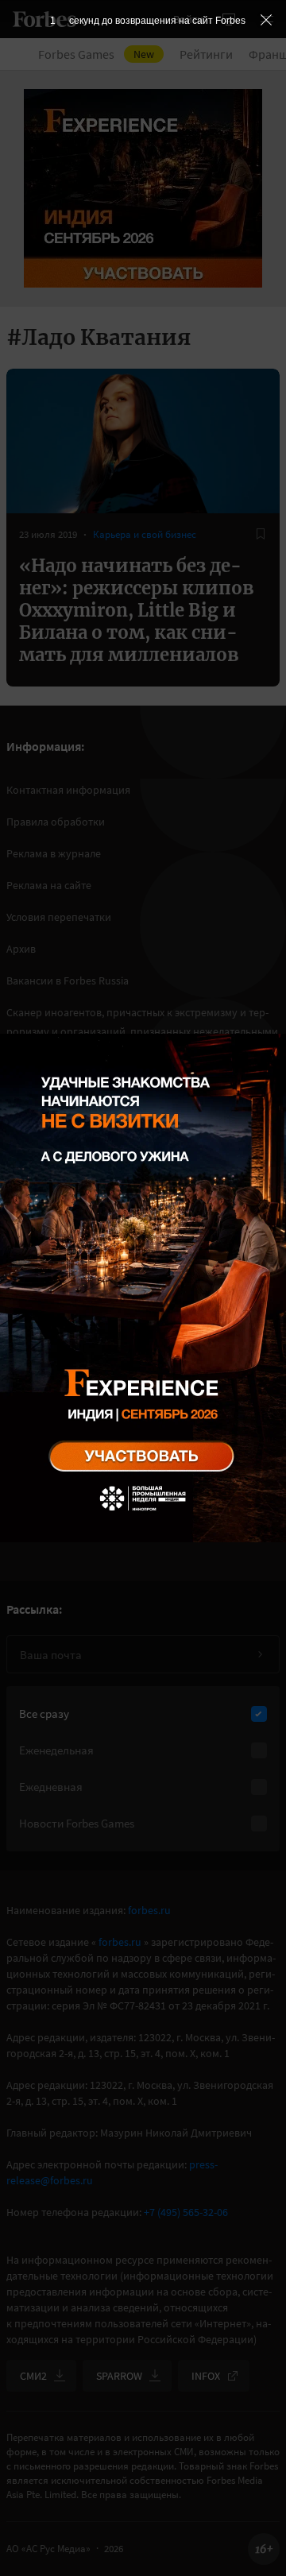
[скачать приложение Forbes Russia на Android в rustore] (64, 1394)
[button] (267, 19)
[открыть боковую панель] (229, 19)
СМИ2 (33, 2376)
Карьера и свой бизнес (145, 534)
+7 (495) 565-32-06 (186, 2212)
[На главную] (44, 19)
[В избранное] (261, 534)
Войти (188, 19)
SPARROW (119, 2376)
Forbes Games (96, 54)
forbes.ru (149, 1910)
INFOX (206, 2376)
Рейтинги (206, 54)
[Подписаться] (260, 1654)
